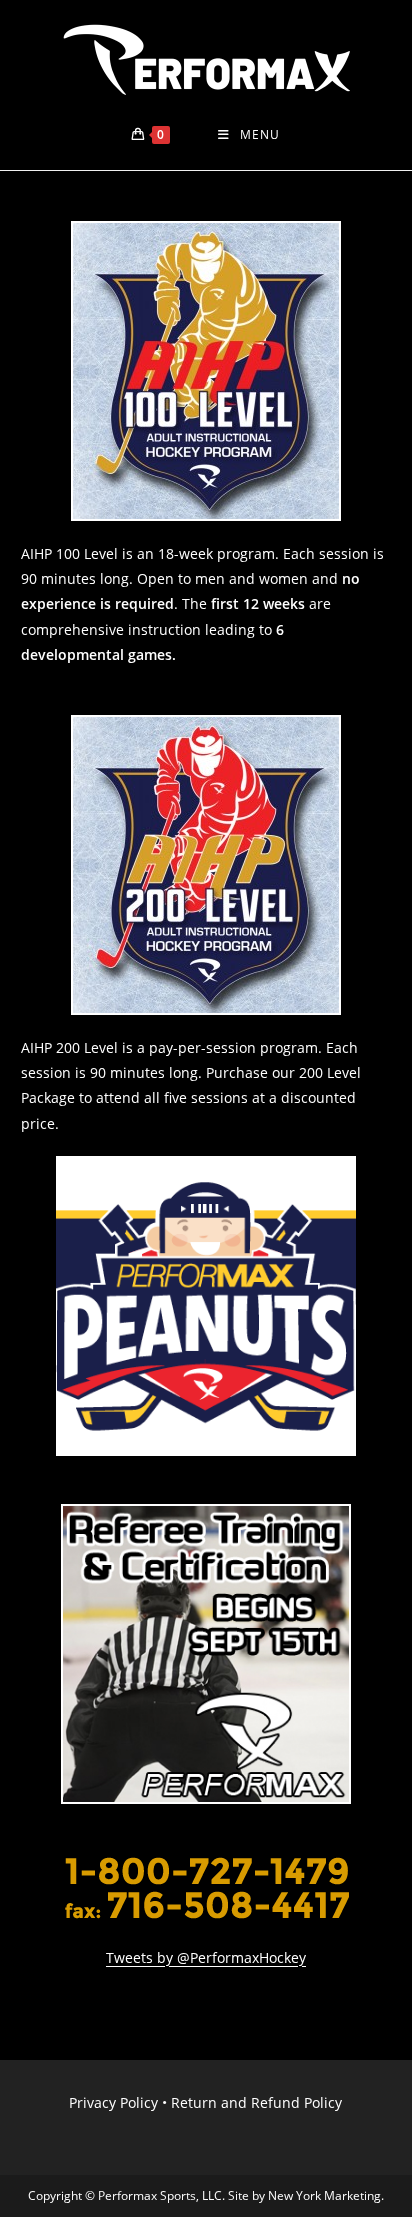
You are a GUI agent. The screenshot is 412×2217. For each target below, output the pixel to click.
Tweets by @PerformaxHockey (206, 1957)
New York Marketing (324, 2195)
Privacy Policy (113, 2102)
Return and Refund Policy (256, 2102)
